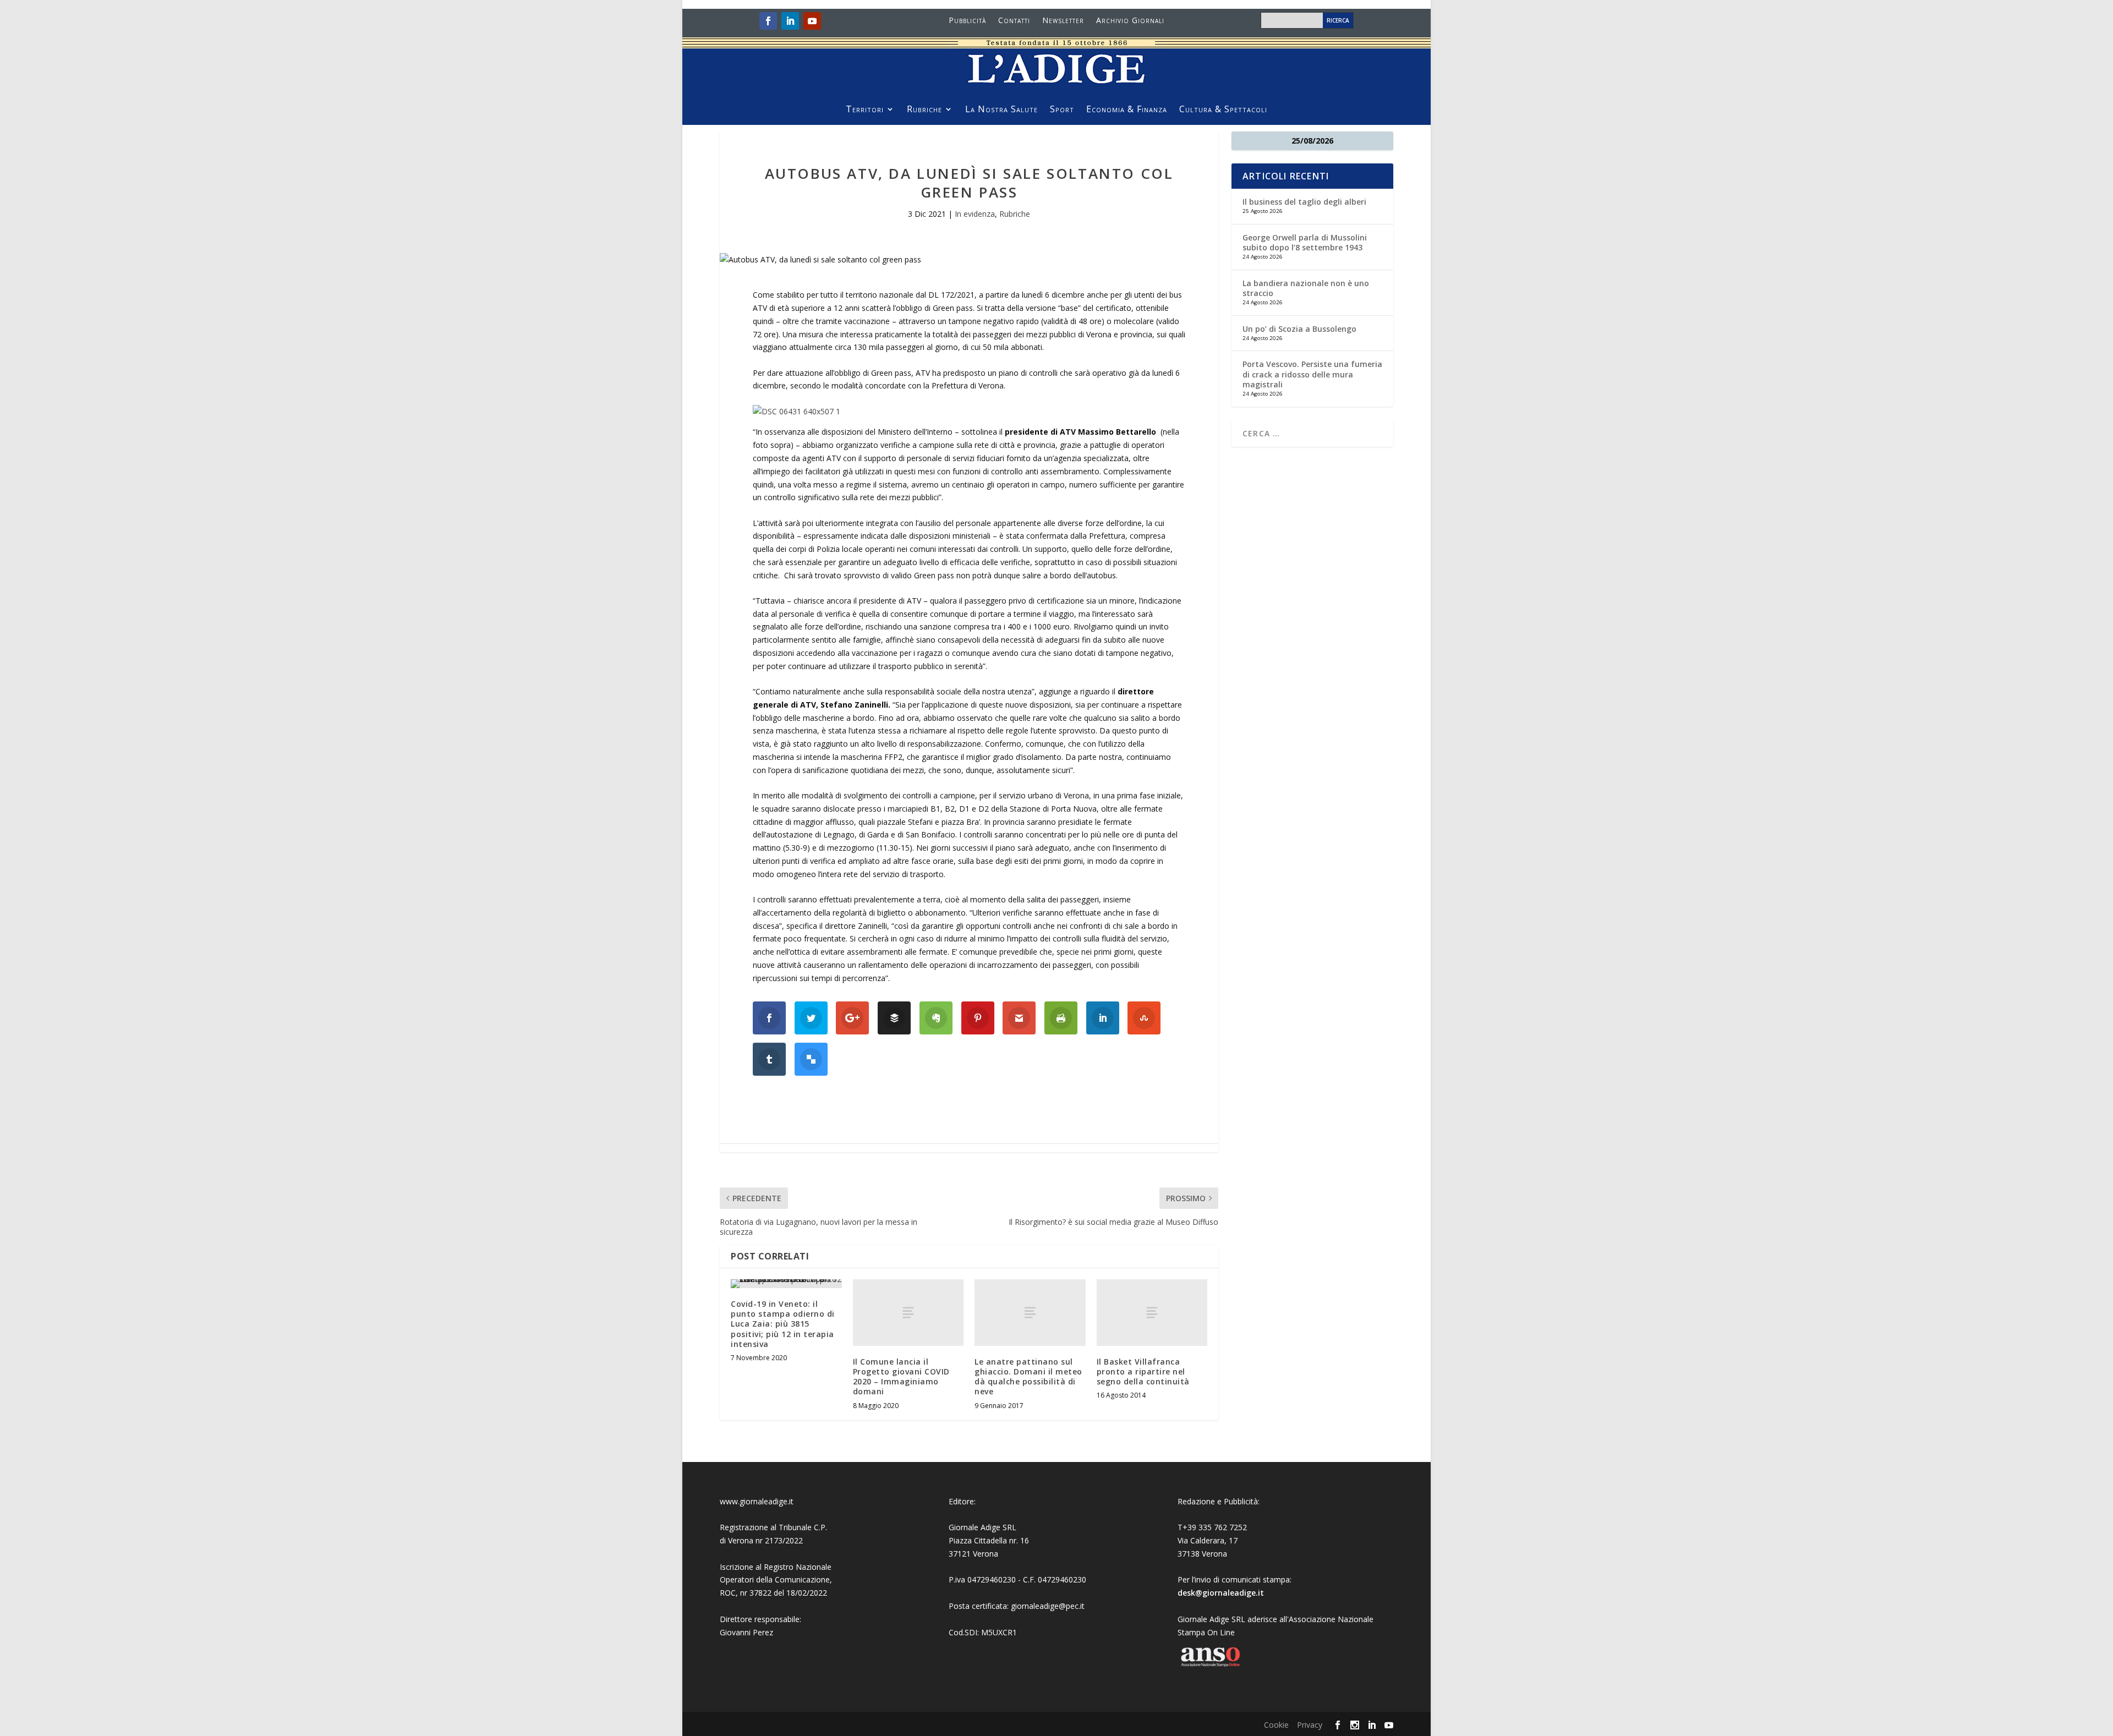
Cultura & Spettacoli (1223, 110)
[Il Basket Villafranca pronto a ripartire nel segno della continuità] (1152, 1313)
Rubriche (924, 110)
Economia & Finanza (1127, 110)
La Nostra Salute (1001, 110)
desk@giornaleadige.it (1221, 1593)
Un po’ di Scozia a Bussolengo (1299, 329)
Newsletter (1063, 21)
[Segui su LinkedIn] (790, 21)
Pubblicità (967, 21)
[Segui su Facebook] (768, 21)
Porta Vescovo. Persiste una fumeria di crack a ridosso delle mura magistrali (1312, 374)
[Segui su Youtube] (812, 21)
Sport (1062, 110)
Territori (865, 110)
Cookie (1276, 1725)
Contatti (1014, 21)
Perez (763, 1632)
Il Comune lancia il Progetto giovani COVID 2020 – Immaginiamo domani (901, 1377)
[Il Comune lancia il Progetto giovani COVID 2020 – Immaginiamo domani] (908, 1313)
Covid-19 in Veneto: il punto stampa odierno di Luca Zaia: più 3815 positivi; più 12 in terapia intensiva (783, 1324)
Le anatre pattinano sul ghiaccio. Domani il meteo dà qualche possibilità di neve (1028, 1377)
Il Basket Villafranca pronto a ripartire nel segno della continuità (1143, 1371)
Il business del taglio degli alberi (1304, 202)
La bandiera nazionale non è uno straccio (1306, 288)
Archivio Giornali (1130, 21)
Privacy (1310, 1725)
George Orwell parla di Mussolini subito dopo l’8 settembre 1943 (1305, 242)
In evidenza (975, 214)
